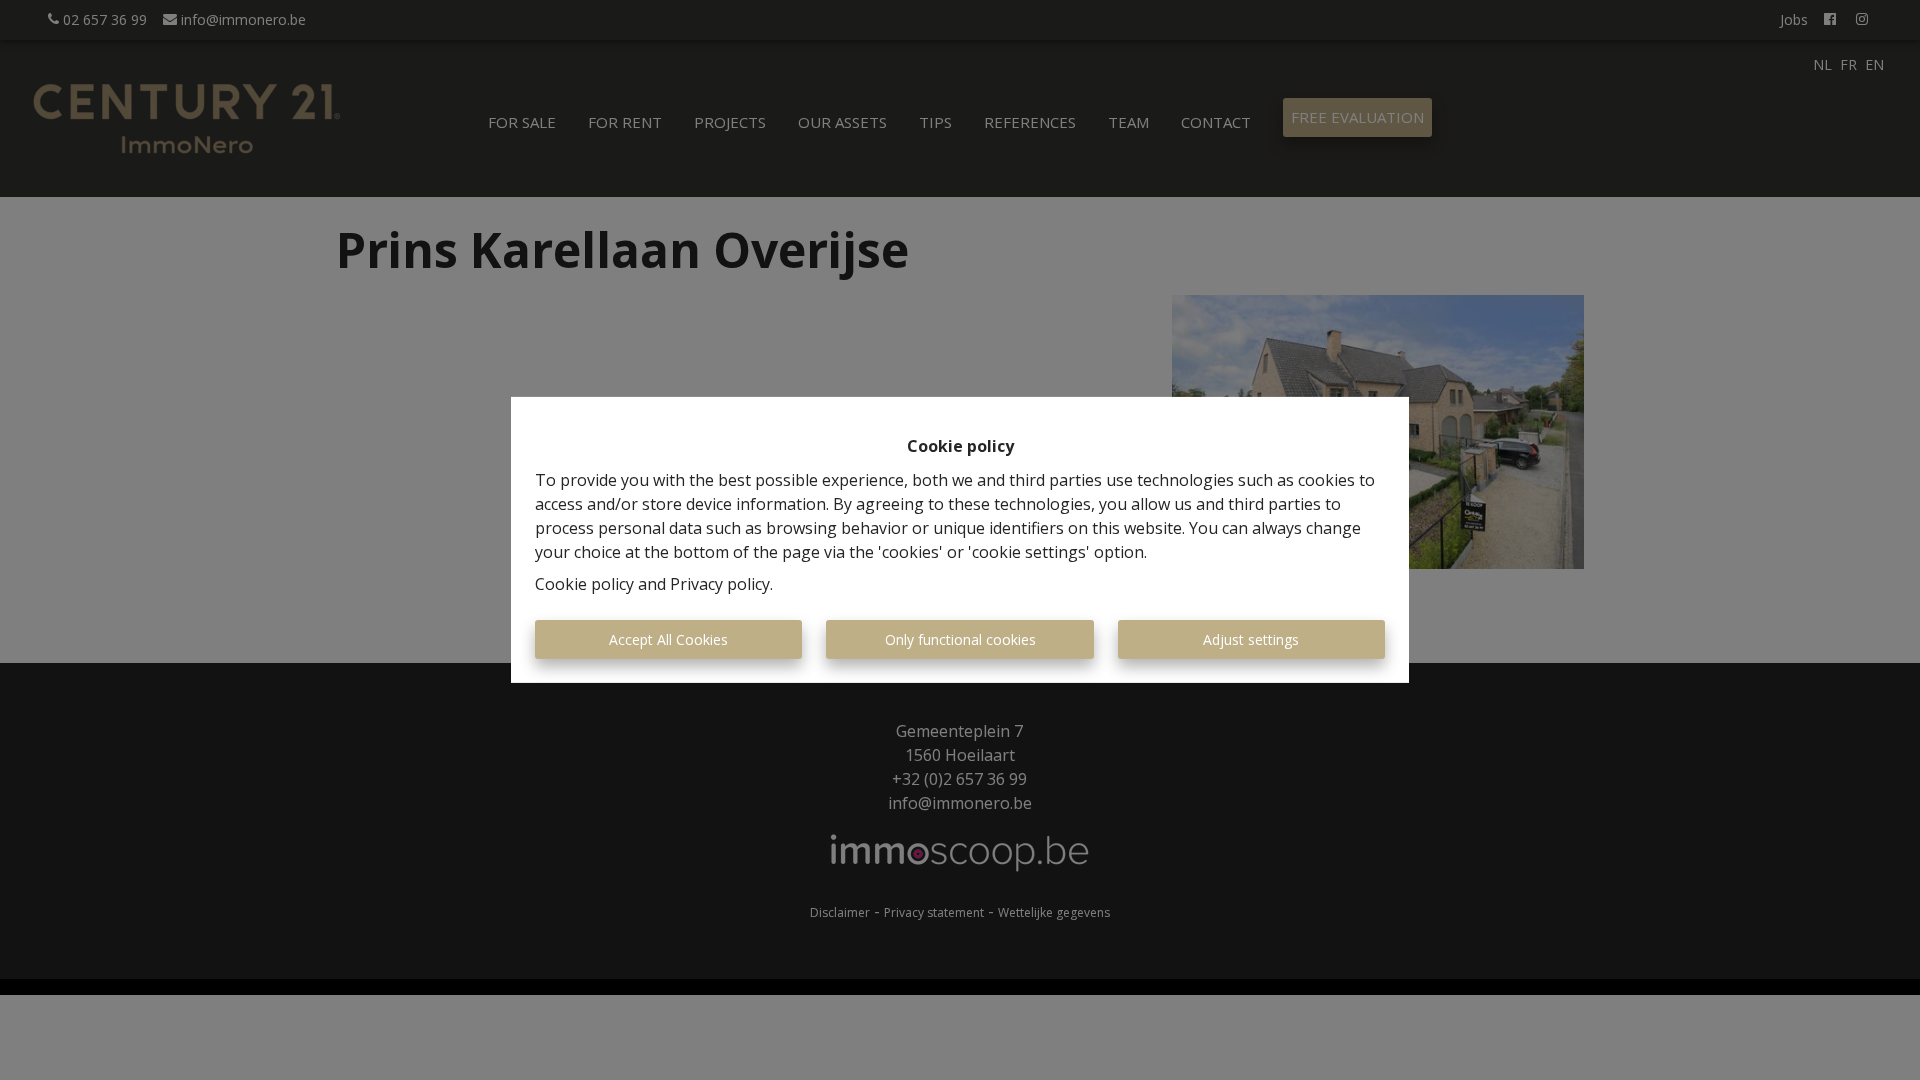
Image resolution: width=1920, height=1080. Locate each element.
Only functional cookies (960, 639)
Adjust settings (1251, 639)
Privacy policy (720, 584)
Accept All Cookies (668, 639)
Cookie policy (584, 584)
